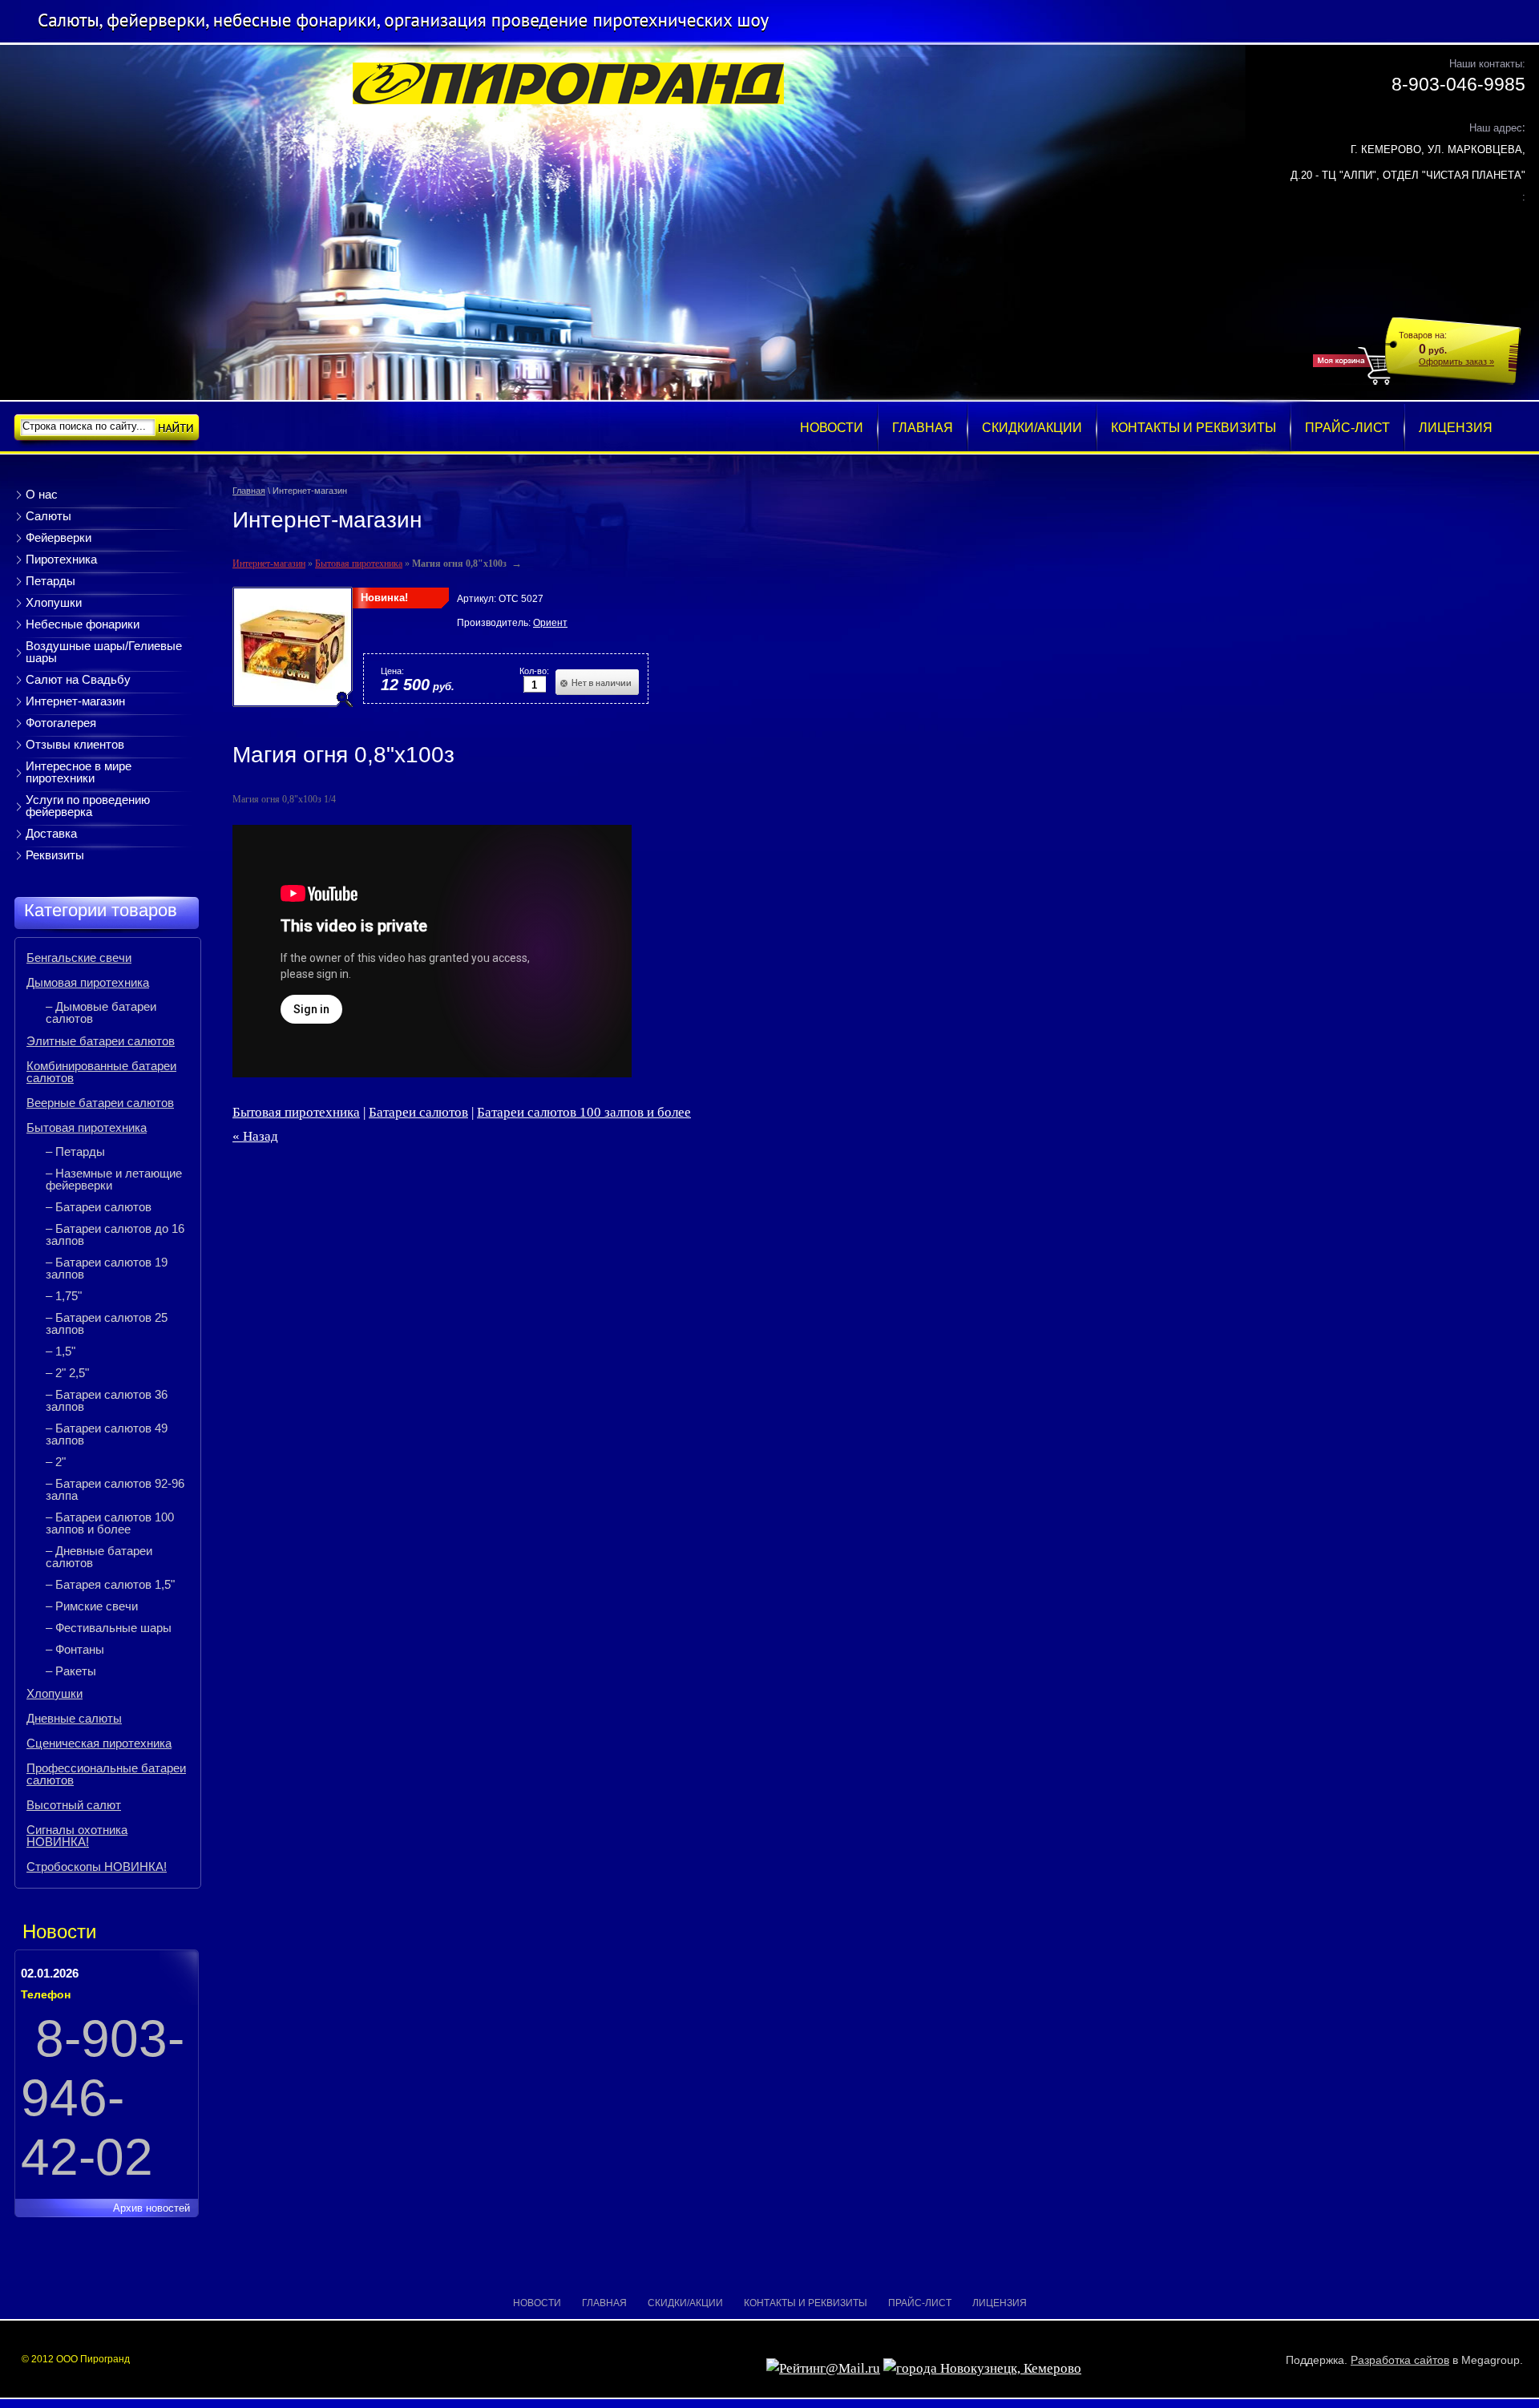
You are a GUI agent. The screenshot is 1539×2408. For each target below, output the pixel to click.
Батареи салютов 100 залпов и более (584, 1112)
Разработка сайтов (1400, 2360)
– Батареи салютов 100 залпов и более (110, 1523)
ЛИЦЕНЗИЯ (1000, 2303)
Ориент (550, 623)
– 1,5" (61, 1351)
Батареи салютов (418, 1112)
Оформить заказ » (1456, 362)
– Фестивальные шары (109, 1628)
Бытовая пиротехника (359, 564)
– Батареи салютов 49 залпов (107, 1434)
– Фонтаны (75, 1649)
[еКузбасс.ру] (982, 2368)
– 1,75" (64, 1296)
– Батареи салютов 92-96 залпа (115, 1489)
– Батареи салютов (99, 1207)
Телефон (46, 1994)
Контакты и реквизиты (806, 2303)
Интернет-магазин (269, 564)
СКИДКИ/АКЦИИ (685, 2303)
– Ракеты (71, 1671)
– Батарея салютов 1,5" (110, 1584)
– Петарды (75, 1151)
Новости (537, 2303)
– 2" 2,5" (67, 1373)
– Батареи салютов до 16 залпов (115, 1234)
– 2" (56, 1462)
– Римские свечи (92, 1606)
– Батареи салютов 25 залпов (107, 1323)
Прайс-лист (920, 2303)
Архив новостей (151, 2208)
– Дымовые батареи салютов (101, 1012)
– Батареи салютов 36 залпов (107, 1400)
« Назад (255, 1136)
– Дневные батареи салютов (99, 1557)
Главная (249, 491)
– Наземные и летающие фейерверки (114, 1179)
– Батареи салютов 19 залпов (107, 1268)
